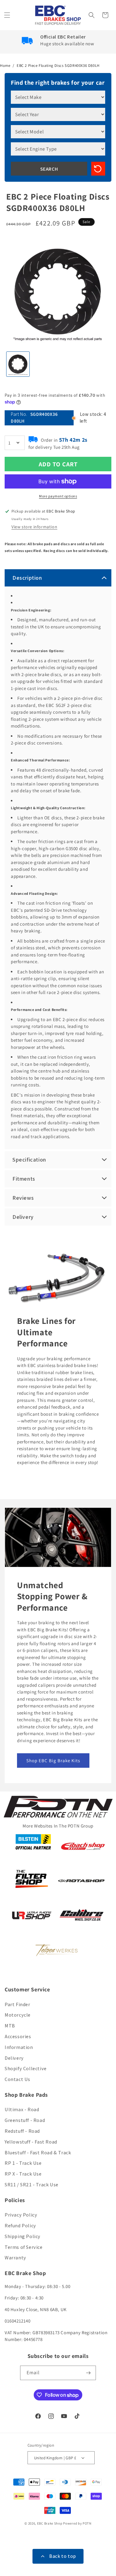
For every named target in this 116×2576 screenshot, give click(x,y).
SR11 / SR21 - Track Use (32, 2185)
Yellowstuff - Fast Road (31, 2142)
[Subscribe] (89, 2373)
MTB (10, 2026)
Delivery (14, 2058)
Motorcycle (18, 2015)
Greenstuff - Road (25, 2120)
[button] (8, 15)
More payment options (58, 496)
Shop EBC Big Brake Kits (53, 1760)
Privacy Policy (21, 2215)
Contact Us (17, 2079)
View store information (34, 527)
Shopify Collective (26, 2069)
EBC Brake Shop (50, 2523)
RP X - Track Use (23, 2174)
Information (19, 2047)
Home (5, 65)
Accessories (18, 2036)
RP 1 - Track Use (23, 2163)
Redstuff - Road (22, 2131)
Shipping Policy (23, 2236)
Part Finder (17, 2004)
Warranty (15, 2258)
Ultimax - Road (22, 2109)
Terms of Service (24, 2247)
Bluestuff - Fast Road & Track (38, 2153)
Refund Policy (20, 2226)
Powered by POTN (77, 2523)
